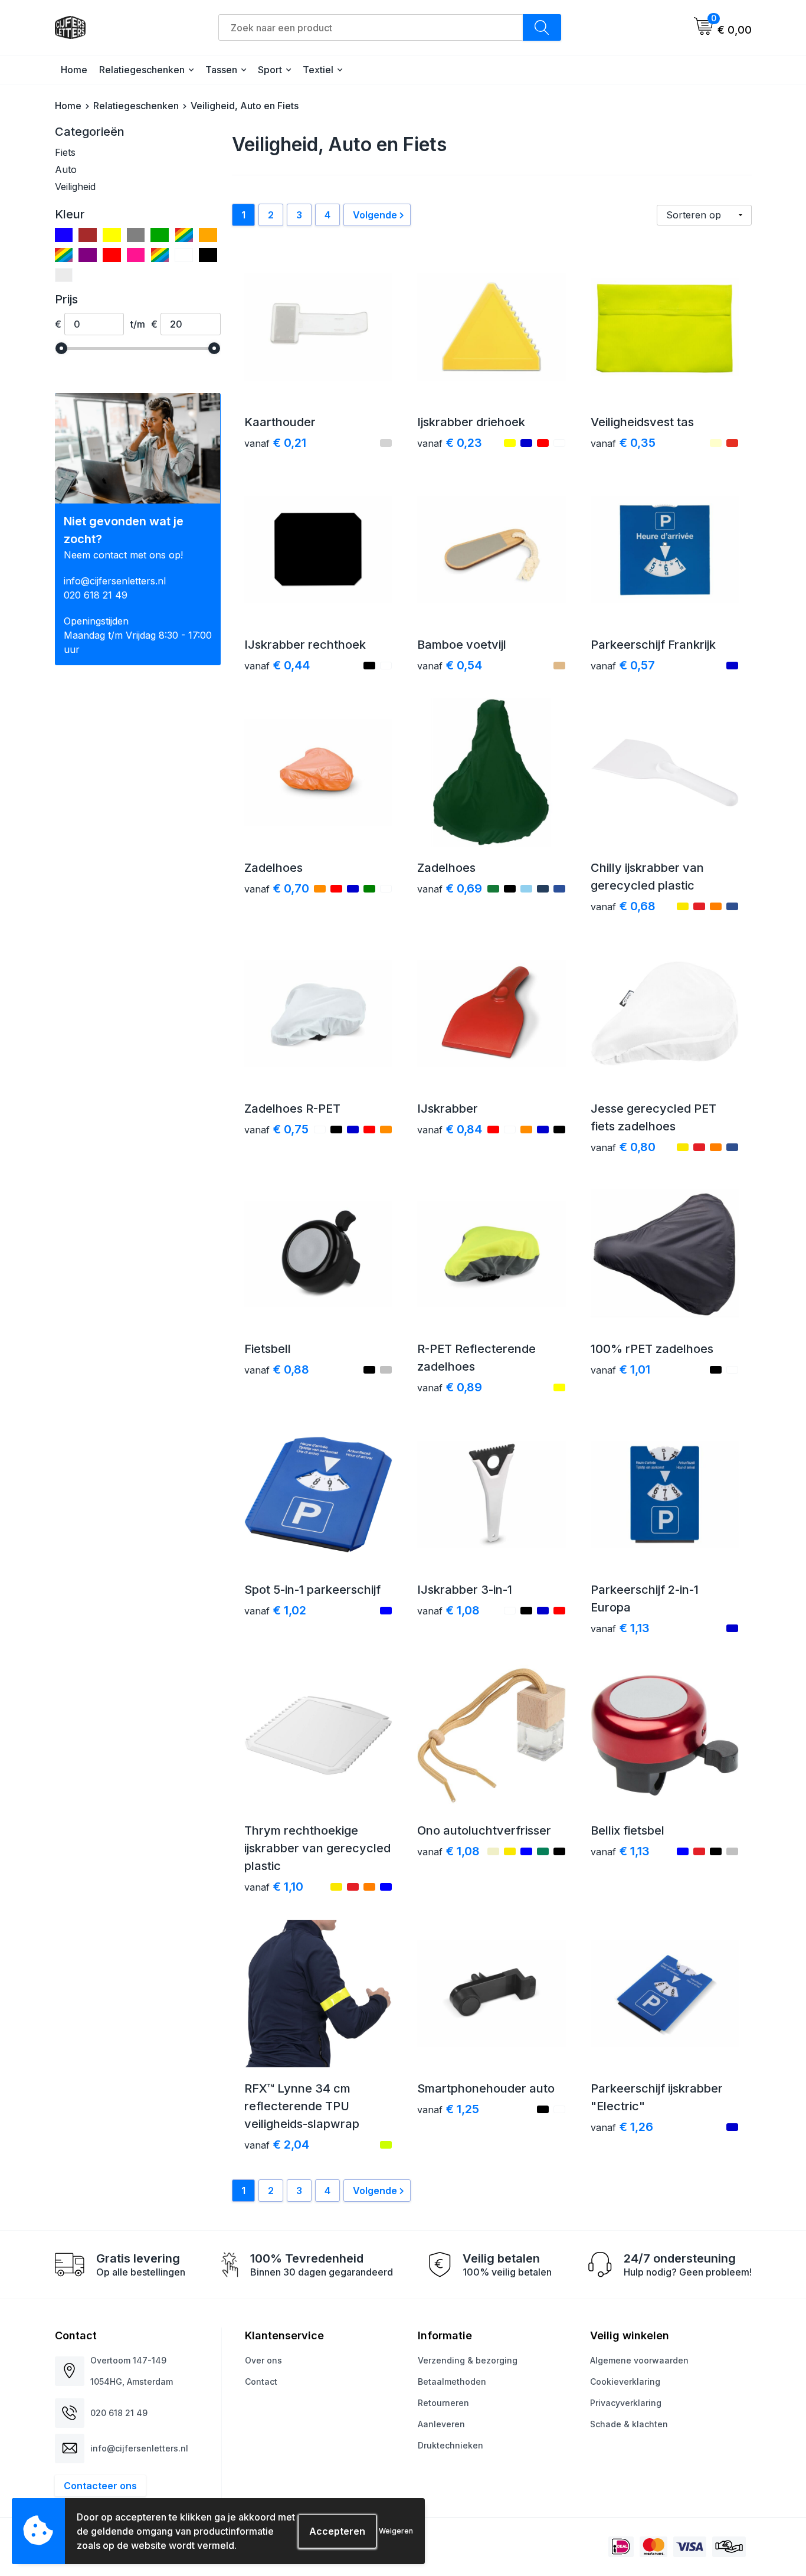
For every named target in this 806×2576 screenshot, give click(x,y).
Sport (270, 70)
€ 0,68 (623, 906)
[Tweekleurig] (160, 255)
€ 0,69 (450, 888)
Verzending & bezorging (468, 2360)
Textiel (318, 70)
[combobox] (371, 27)
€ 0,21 (275, 443)
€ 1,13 (620, 1628)
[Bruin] (88, 235)
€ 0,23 (450, 443)
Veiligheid (75, 187)
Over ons (263, 2360)
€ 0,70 (277, 888)
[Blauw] (64, 235)
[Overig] (64, 255)
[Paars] (88, 255)
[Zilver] (64, 275)
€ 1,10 (274, 1887)
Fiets (65, 152)
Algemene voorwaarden (639, 2360)
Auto (66, 169)
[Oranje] (208, 235)
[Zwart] (208, 255)
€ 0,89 (450, 1387)
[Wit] (184, 255)
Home (74, 70)
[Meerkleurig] (184, 235)
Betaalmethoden (452, 2382)
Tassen (221, 70)
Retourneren (443, 2403)
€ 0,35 (623, 443)
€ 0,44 (277, 665)
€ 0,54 (450, 665)
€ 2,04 (277, 2145)
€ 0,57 (623, 665)
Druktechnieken (450, 2445)
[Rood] (112, 255)
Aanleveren (441, 2424)
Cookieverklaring (625, 2382)
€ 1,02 (275, 1610)
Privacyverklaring (626, 2403)
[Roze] (136, 255)
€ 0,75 (276, 1129)
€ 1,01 (620, 1369)
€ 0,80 (623, 1147)
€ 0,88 (277, 1369)
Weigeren (396, 2531)
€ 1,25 (448, 2109)
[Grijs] (136, 235)
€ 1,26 (622, 2127)
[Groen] (160, 235)
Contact (261, 2382)
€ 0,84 (450, 1129)
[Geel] (112, 235)
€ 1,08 (448, 1610)
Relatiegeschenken (142, 70)
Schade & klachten (629, 2424)
